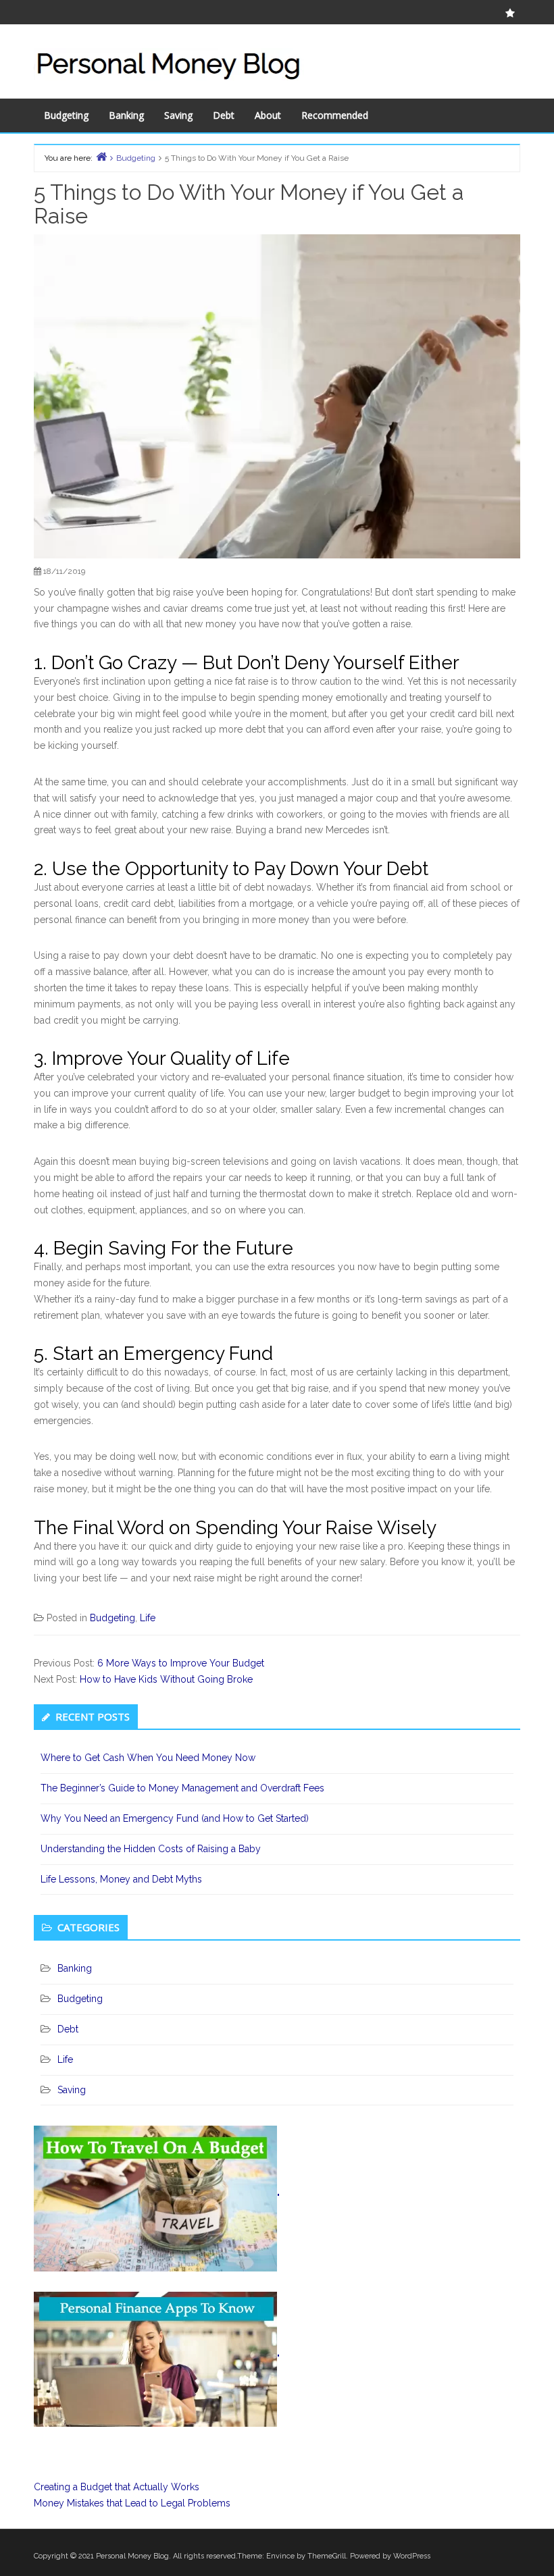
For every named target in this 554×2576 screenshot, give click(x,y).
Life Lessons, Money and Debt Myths (121, 1879)
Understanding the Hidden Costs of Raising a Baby (151, 1849)
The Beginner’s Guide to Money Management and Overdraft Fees (182, 1788)
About (268, 115)
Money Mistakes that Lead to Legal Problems (132, 2503)
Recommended (335, 115)
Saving (178, 115)
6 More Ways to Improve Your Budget (181, 1663)
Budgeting (66, 115)
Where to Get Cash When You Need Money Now (148, 1758)
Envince (280, 2556)
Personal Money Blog (132, 2556)
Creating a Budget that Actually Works (117, 2487)
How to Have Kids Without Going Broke (166, 1679)
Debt (224, 115)
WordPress (412, 2556)
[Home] (101, 156)
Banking (126, 115)
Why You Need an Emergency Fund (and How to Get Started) (175, 1818)
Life (148, 1618)
